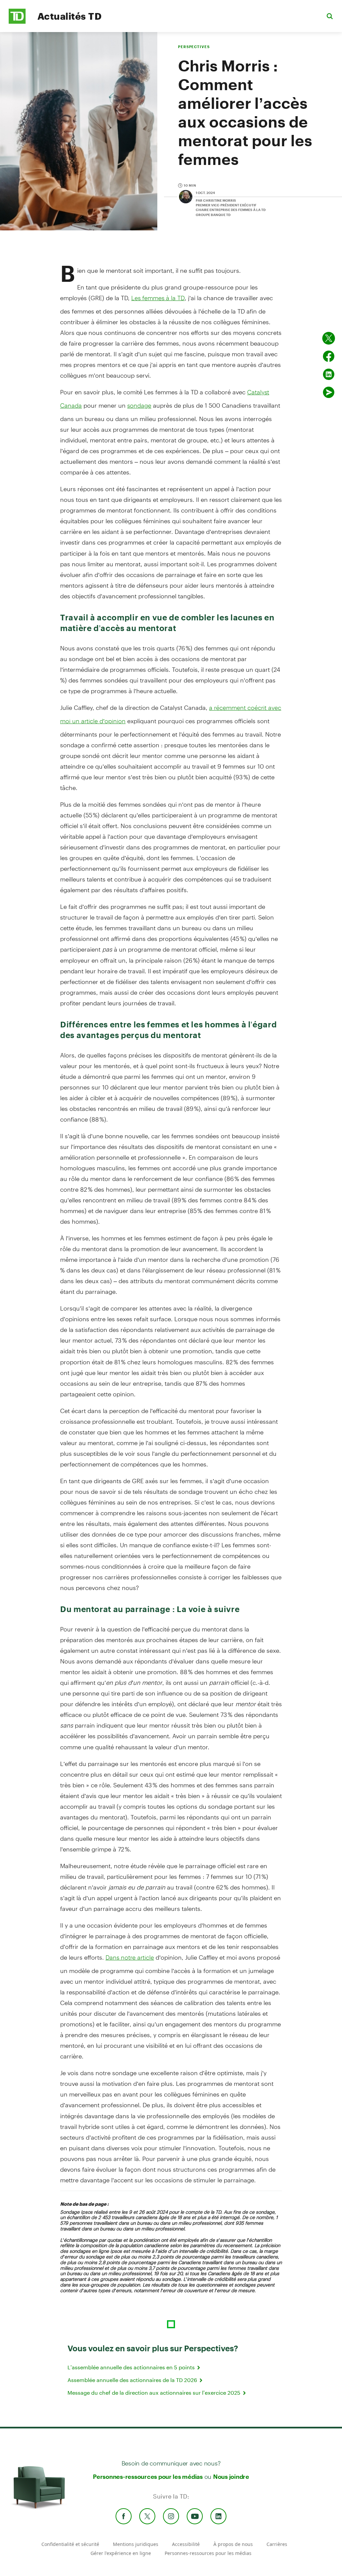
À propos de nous (233, 2544)
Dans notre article (130, 1957)
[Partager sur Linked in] (329, 374)
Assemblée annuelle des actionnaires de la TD (133, 2380)
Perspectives (194, 47)
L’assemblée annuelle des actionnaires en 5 (132, 2367)
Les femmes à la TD (158, 298)
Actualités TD (69, 16)
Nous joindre (231, 2476)
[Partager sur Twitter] (329, 338)
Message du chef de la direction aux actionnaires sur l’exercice (155, 2393)
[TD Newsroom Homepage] (17, 22)
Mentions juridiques (136, 2544)
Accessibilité (186, 2544)
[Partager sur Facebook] (329, 356)
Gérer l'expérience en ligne (121, 2553)
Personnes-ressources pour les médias (148, 2476)
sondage (139, 405)
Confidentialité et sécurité (70, 2544)
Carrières (277, 2544)
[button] (330, 16)
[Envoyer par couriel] (329, 392)
